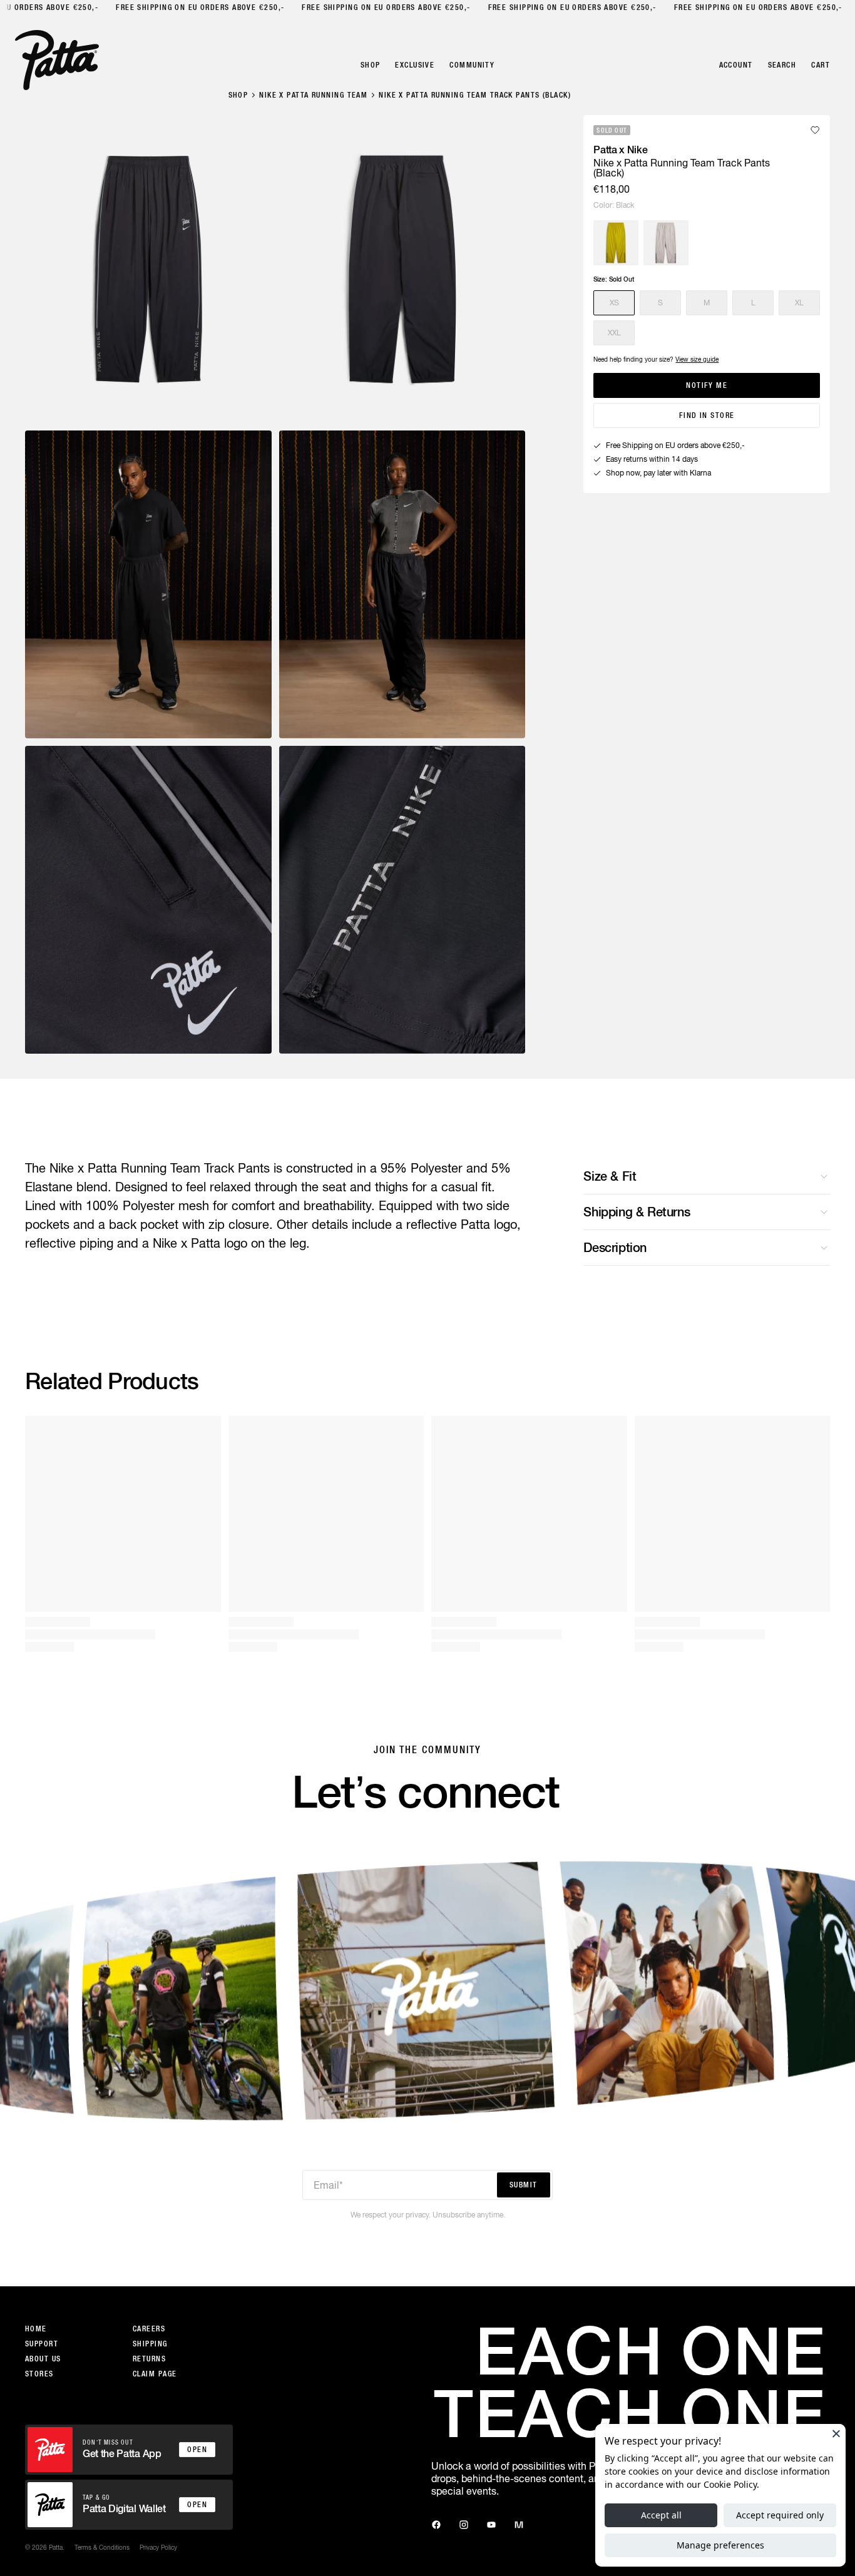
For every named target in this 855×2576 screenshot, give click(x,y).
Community (472, 65)
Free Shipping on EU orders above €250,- (196, 8)
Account (736, 65)
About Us (43, 2359)
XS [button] (614, 303)
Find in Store (707, 415)
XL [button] (799, 303)
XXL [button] (614, 333)
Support (42, 2344)
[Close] (836, 2433)
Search (782, 65)
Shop (238, 95)
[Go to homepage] (57, 60)
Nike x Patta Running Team (313, 95)
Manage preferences (720, 2545)
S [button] (660, 303)
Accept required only (780, 2515)
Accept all (661, 2515)
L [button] (753, 303)
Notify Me (707, 385)
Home (36, 2329)
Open (197, 2450)
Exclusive (415, 65)
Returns (149, 2359)
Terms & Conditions (102, 2547)
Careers (149, 2329)
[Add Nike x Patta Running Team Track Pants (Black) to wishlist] (815, 130)
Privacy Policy (158, 2547)
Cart (821, 65)
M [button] (707, 303)
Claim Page (155, 2374)
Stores (39, 2374)
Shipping (150, 2344)
